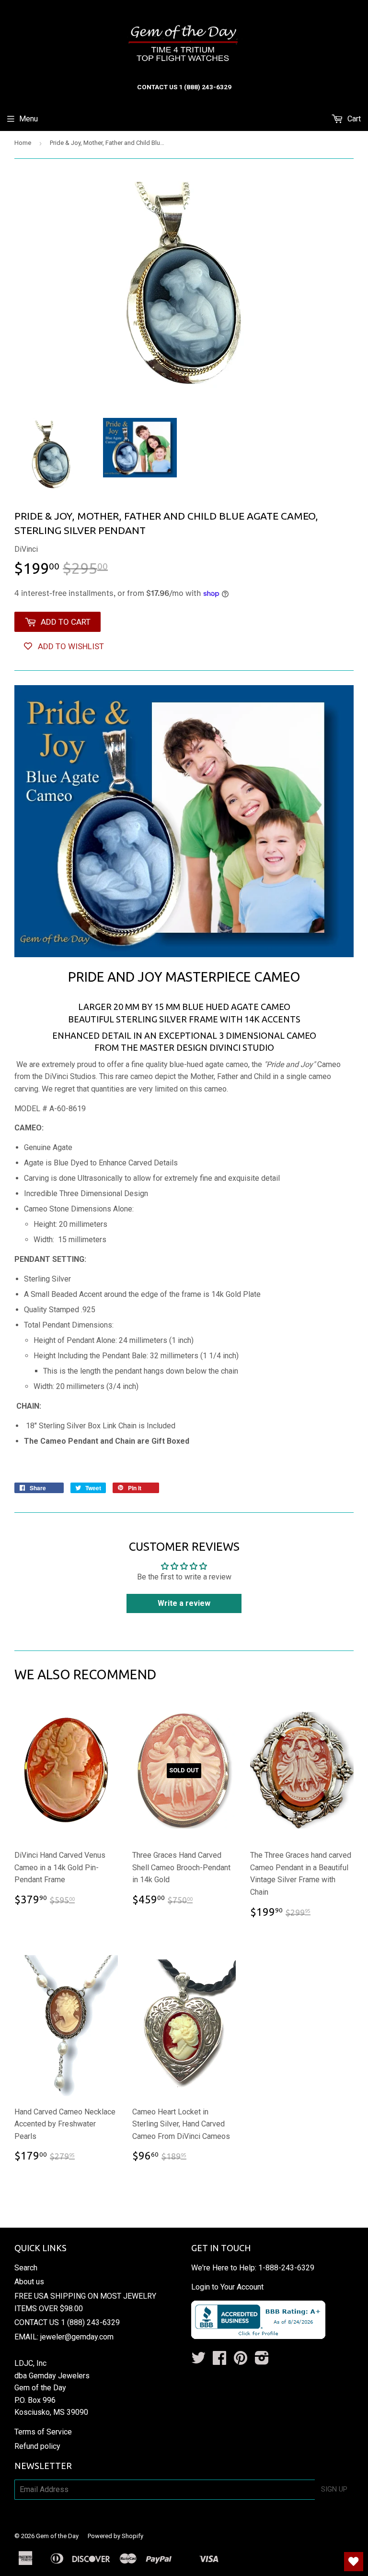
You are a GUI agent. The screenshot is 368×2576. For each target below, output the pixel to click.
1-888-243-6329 (286, 2268)
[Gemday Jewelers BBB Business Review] (258, 2336)
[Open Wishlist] (354, 2562)
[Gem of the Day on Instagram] (262, 2361)
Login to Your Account (227, 2287)
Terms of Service (43, 2432)
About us (29, 2282)
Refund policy (37, 2446)
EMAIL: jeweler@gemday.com (64, 2337)
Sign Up (334, 2489)
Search (26, 2268)
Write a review (184, 1603)
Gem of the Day (57, 2536)
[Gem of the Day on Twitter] (198, 2361)
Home (23, 143)
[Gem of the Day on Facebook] (219, 2361)
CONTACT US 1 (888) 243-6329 (67, 2322)
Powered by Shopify (115, 2536)
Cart (353, 119)
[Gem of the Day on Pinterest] (241, 2361)
